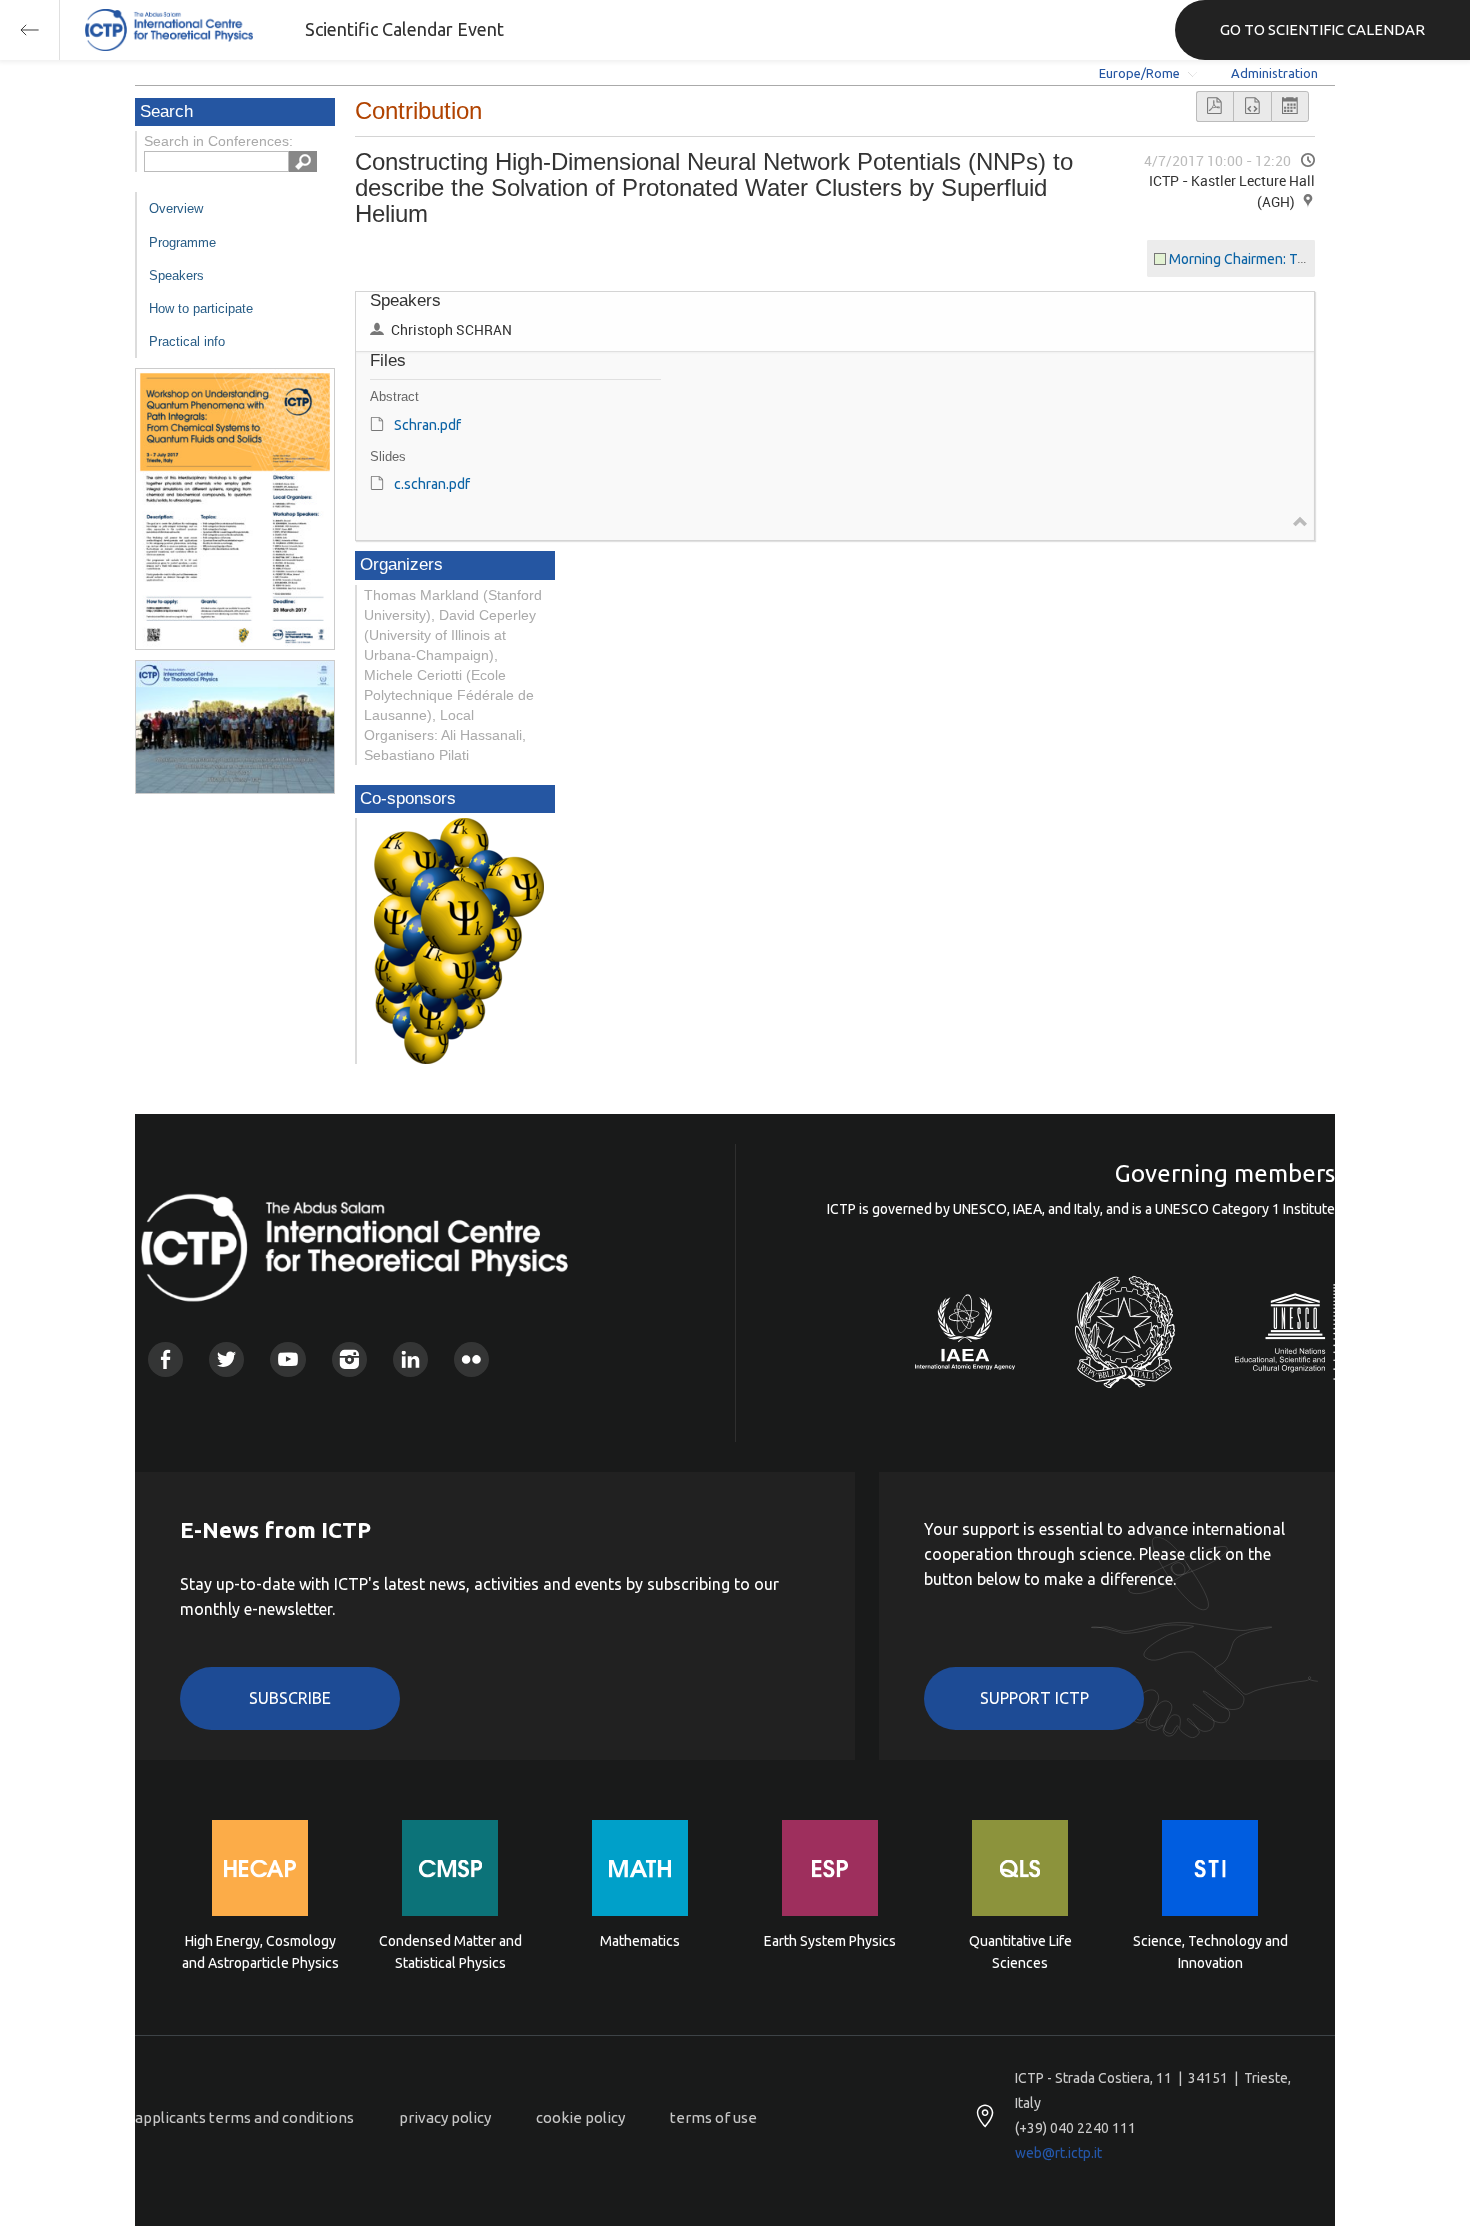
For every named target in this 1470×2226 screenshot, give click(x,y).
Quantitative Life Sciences (1020, 1952)
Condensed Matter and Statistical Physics (450, 1952)
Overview (176, 208)
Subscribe (290, 1698)
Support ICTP (1034, 1698)
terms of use (713, 2117)
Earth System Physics (830, 1941)
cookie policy (580, 2117)
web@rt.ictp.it (1058, 2153)
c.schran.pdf (432, 484)
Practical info (187, 341)
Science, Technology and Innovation (1210, 1952)
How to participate (201, 308)
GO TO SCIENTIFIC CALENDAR (1322, 29)
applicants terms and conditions (244, 2117)
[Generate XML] (1252, 106)
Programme (182, 242)
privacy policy (445, 2117)
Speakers (176, 275)
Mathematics (640, 1941)
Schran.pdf (427, 425)
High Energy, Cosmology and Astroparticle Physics (260, 1952)
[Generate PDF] (1215, 106)
